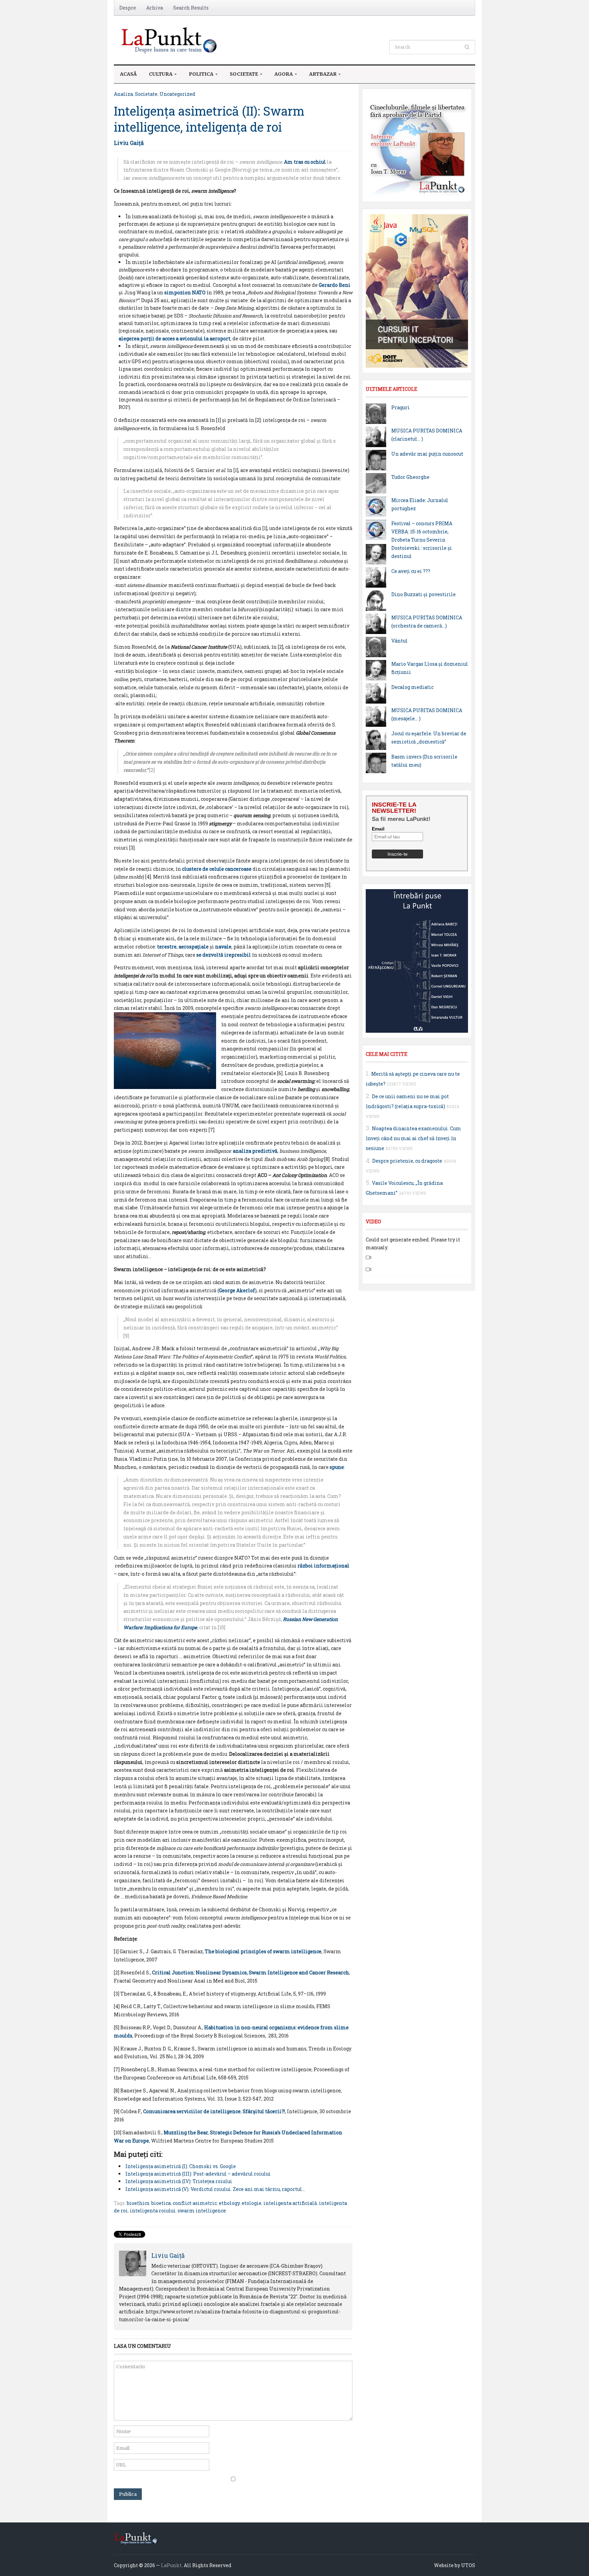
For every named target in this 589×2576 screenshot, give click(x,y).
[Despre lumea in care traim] (170, 39)
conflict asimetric (195, 2203)
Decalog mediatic (412, 687)
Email (378, 829)
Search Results (191, 8)
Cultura (158, 76)
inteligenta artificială (290, 2203)
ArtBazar (320, 76)
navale (223, 947)
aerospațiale (194, 947)
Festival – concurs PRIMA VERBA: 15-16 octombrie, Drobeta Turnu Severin (422, 532)
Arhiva (155, 8)
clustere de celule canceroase (217, 869)
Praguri (401, 407)
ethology (229, 2203)
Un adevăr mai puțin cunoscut (427, 454)
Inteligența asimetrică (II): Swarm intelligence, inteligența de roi (209, 119)
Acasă (128, 74)
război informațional (323, 1566)
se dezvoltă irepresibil (224, 955)
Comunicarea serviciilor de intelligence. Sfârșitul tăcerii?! (214, 2111)
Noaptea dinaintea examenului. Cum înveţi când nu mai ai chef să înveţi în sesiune (413, 1138)
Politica (198, 76)
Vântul (399, 641)
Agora (281, 76)
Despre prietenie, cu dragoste (407, 1161)
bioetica (161, 2203)
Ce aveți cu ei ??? (411, 571)
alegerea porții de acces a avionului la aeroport (175, 338)
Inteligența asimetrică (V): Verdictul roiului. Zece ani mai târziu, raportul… (215, 2189)
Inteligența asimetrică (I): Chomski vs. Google (181, 2166)
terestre (167, 947)
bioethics (138, 2203)
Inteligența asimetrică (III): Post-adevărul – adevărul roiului (198, 2174)
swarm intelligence (202, 2211)
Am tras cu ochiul (305, 162)
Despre (128, 8)
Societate (241, 76)
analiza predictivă (255, 1151)
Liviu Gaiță (129, 143)
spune (337, 1467)
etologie (252, 2203)
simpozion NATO (185, 292)
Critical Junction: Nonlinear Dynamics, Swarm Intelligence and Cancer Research (251, 1973)
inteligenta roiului (153, 2211)
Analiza (123, 94)
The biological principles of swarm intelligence (263, 1951)
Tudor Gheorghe (410, 477)
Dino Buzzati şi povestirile (424, 594)
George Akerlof (237, 1290)
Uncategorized (177, 94)
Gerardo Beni (335, 285)
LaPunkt (171, 2565)
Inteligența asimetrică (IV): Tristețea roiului (179, 2181)
